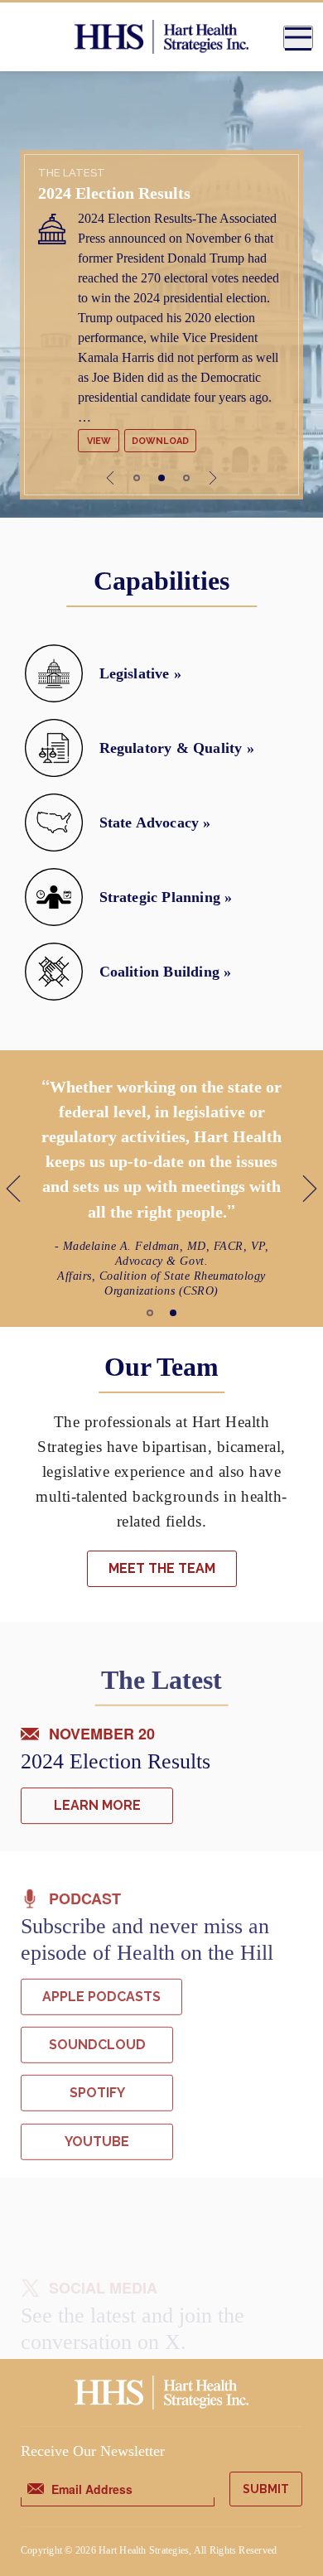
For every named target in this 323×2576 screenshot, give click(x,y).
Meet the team (162, 1568)
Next (213, 478)
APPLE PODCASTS (101, 1996)
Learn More (97, 1805)
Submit (266, 2489)
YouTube (97, 2141)
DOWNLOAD (160, 441)
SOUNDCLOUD (97, 2045)
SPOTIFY (97, 2093)
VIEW (99, 441)
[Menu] (298, 37)
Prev (110, 478)
